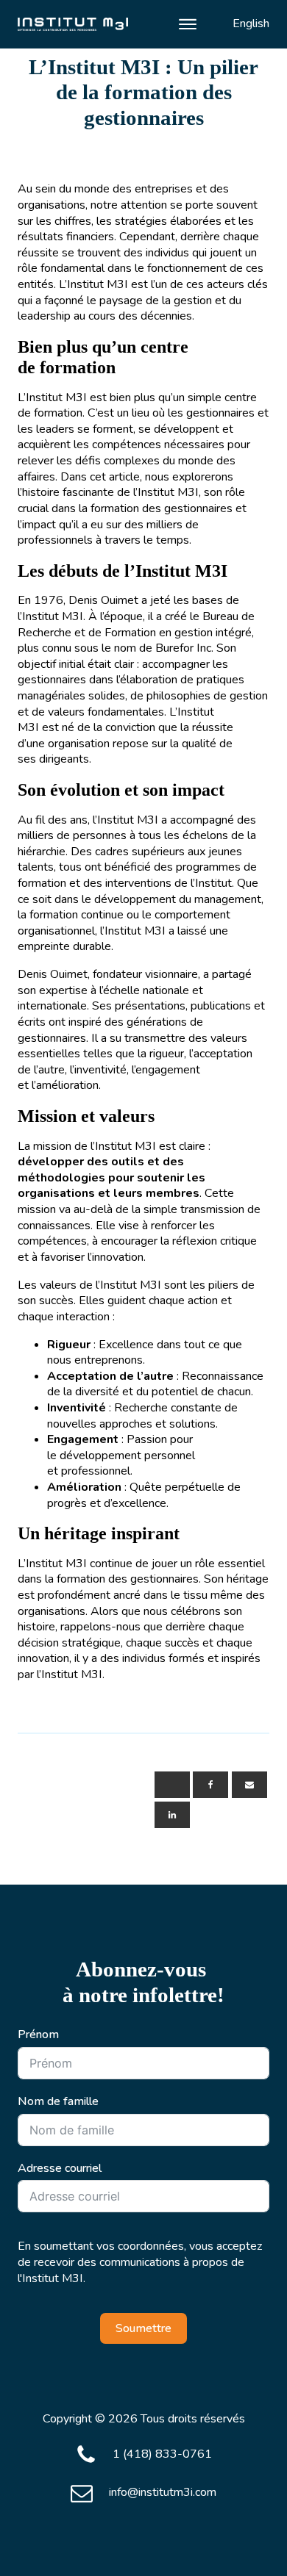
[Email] (249, 1785)
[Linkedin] (172, 1815)
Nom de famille (58, 2102)
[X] (172, 1785)
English (251, 24)
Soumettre (143, 2328)
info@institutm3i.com (163, 2493)
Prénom (38, 2035)
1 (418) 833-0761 (162, 2454)
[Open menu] (188, 24)
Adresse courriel (60, 2169)
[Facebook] (210, 1785)
